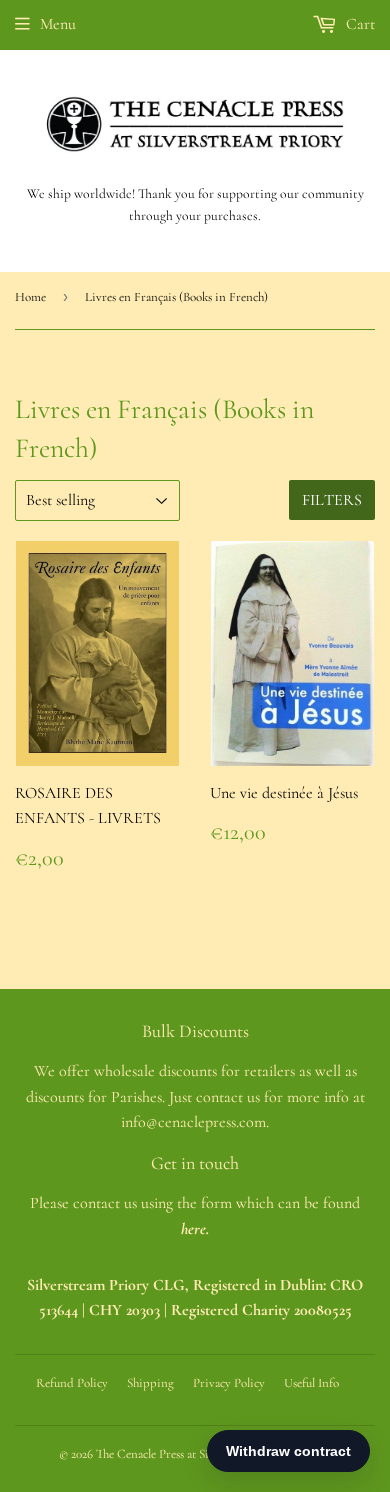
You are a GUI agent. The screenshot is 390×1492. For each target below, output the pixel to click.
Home (30, 297)
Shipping (150, 1383)
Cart (358, 24)
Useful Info (311, 1383)
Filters (332, 500)
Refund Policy (72, 1383)
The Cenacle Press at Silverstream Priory (196, 1454)
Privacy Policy (229, 1383)
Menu (58, 24)
